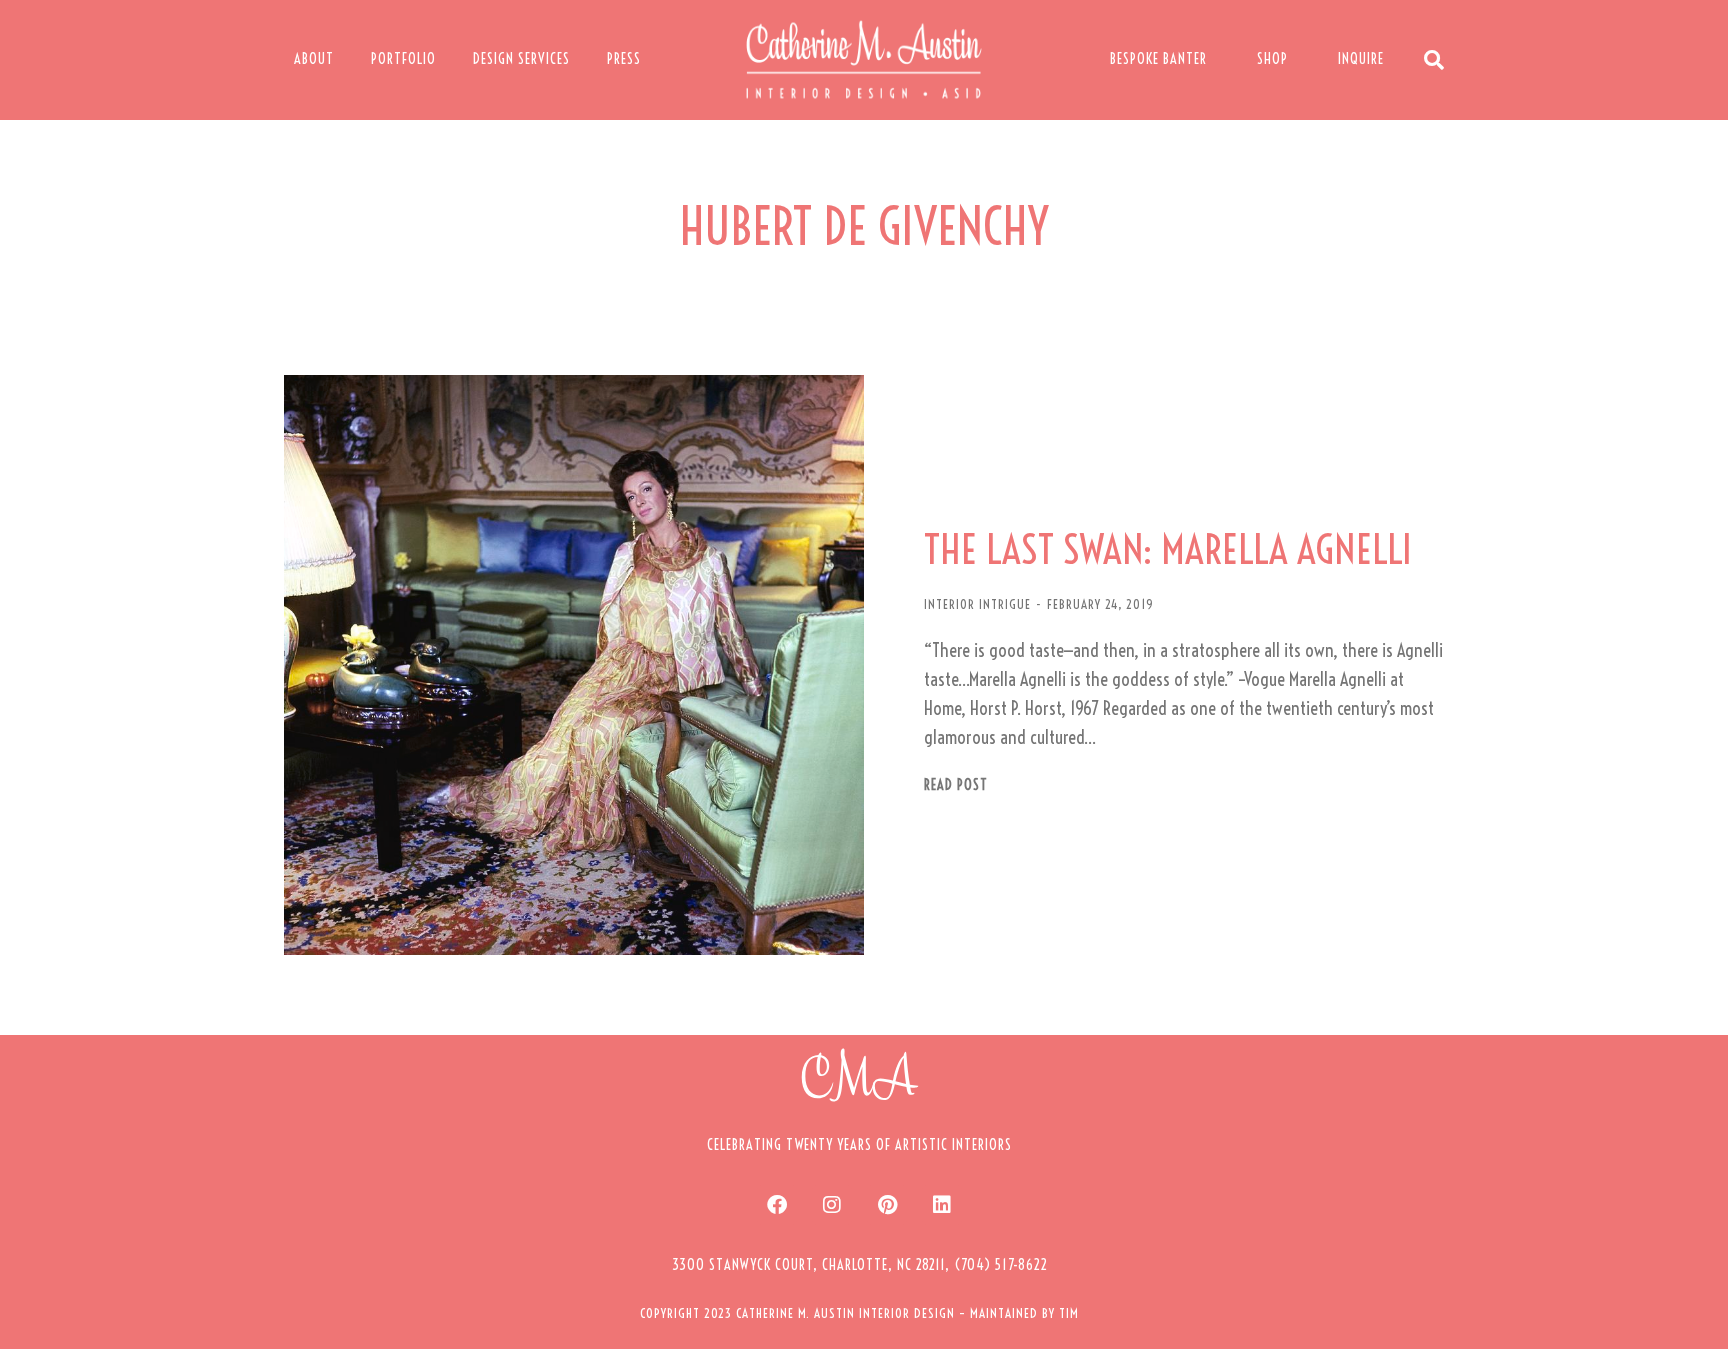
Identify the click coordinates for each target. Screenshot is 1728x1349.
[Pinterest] (887, 1205)
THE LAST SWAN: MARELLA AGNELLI (1168, 550)
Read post (956, 785)
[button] (860, 1265)
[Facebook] (777, 1205)
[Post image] (574, 665)
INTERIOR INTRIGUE (977, 604)
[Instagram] (832, 1205)
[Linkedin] (942, 1205)
